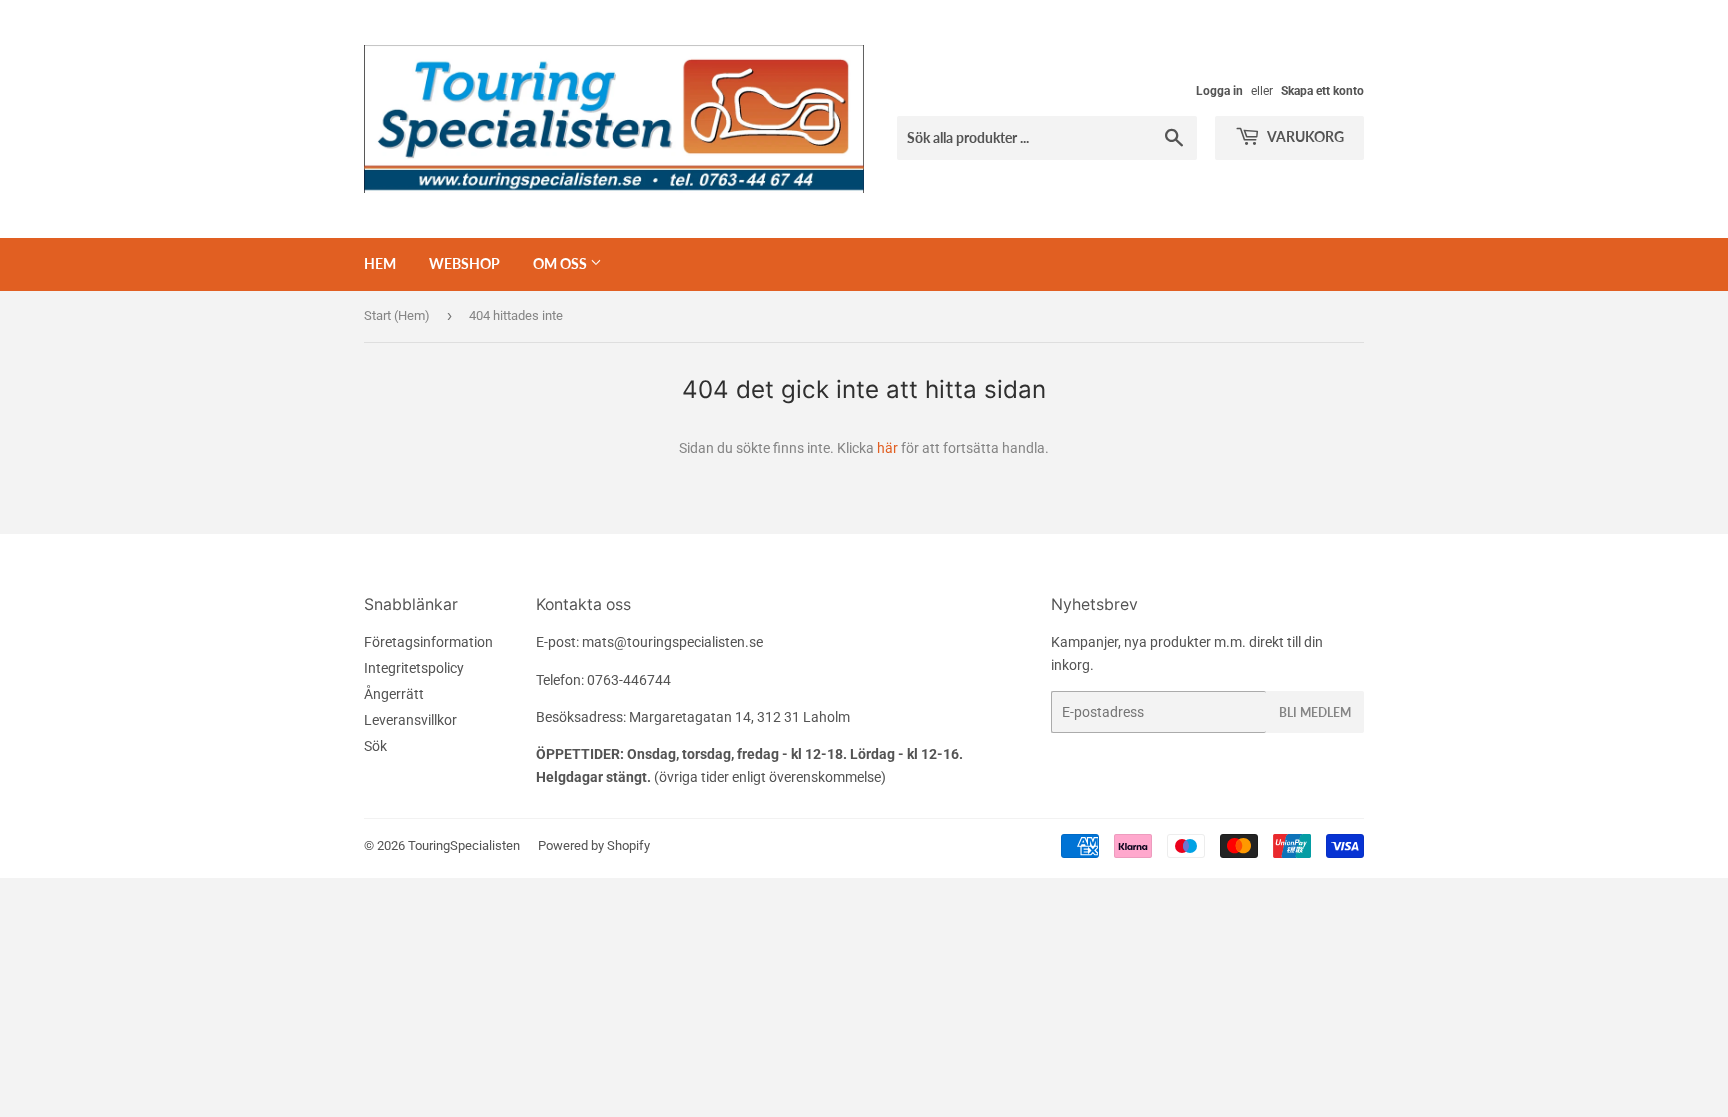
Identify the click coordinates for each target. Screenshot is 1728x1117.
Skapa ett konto (1322, 91)
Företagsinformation (428, 642)
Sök (375, 746)
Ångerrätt (394, 694)
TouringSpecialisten (464, 845)
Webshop (464, 263)
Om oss (561, 263)
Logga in (1219, 91)
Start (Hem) (397, 315)
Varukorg (1304, 136)
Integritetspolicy (414, 668)
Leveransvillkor (410, 720)
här (887, 448)
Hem (380, 263)
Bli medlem (1315, 712)
